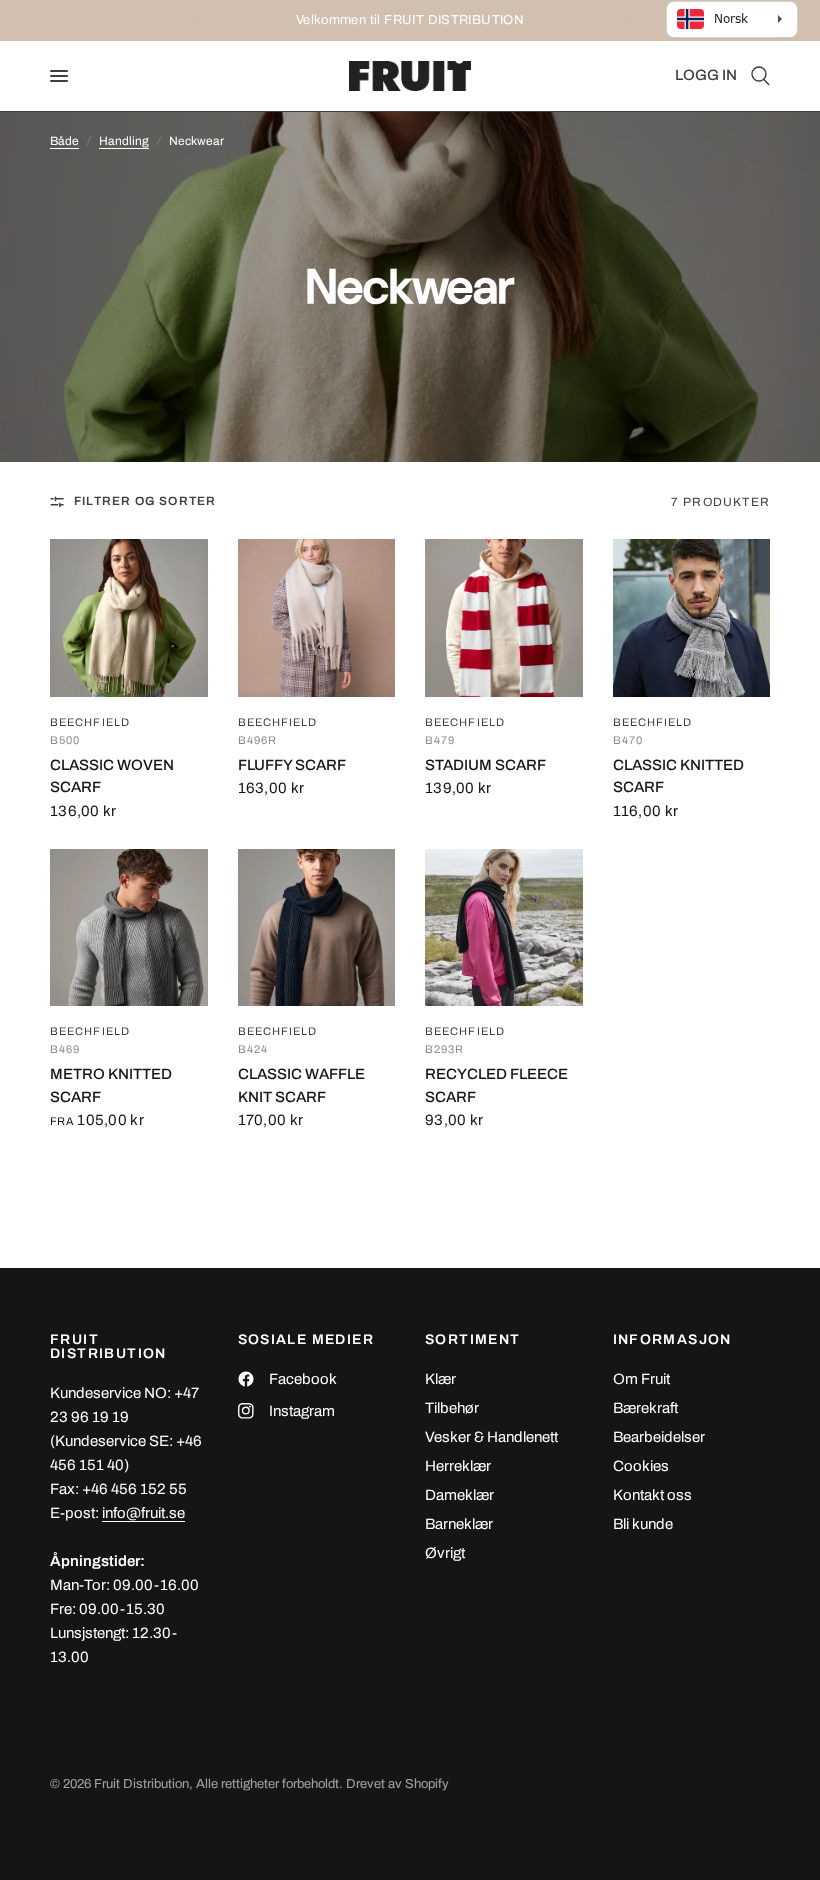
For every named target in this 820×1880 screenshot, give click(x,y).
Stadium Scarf (485, 765)
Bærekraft (645, 1408)
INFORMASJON (672, 1340)
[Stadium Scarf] (504, 618)
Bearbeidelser (659, 1437)
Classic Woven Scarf (112, 776)
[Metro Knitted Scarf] (129, 928)
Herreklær (458, 1466)
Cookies (641, 1466)
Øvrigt (445, 1553)
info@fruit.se (143, 1513)
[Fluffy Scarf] (317, 618)
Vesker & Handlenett (491, 1437)
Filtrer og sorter (145, 501)
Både (64, 141)
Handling (124, 141)
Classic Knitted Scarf (678, 776)
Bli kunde (643, 1524)
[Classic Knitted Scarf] (692, 618)
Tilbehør (452, 1408)
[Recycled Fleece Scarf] (504, 928)
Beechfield (90, 722)
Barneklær (459, 1524)
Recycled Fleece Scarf (496, 1085)
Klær (440, 1379)
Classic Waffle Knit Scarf (301, 1085)
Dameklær (459, 1495)
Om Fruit (641, 1379)
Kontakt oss (652, 1495)
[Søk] (757, 76)
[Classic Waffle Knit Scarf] (317, 928)
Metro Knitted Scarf (111, 1085)
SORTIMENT (473, 1340)
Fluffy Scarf (292, 765)
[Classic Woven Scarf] (129, 618)
